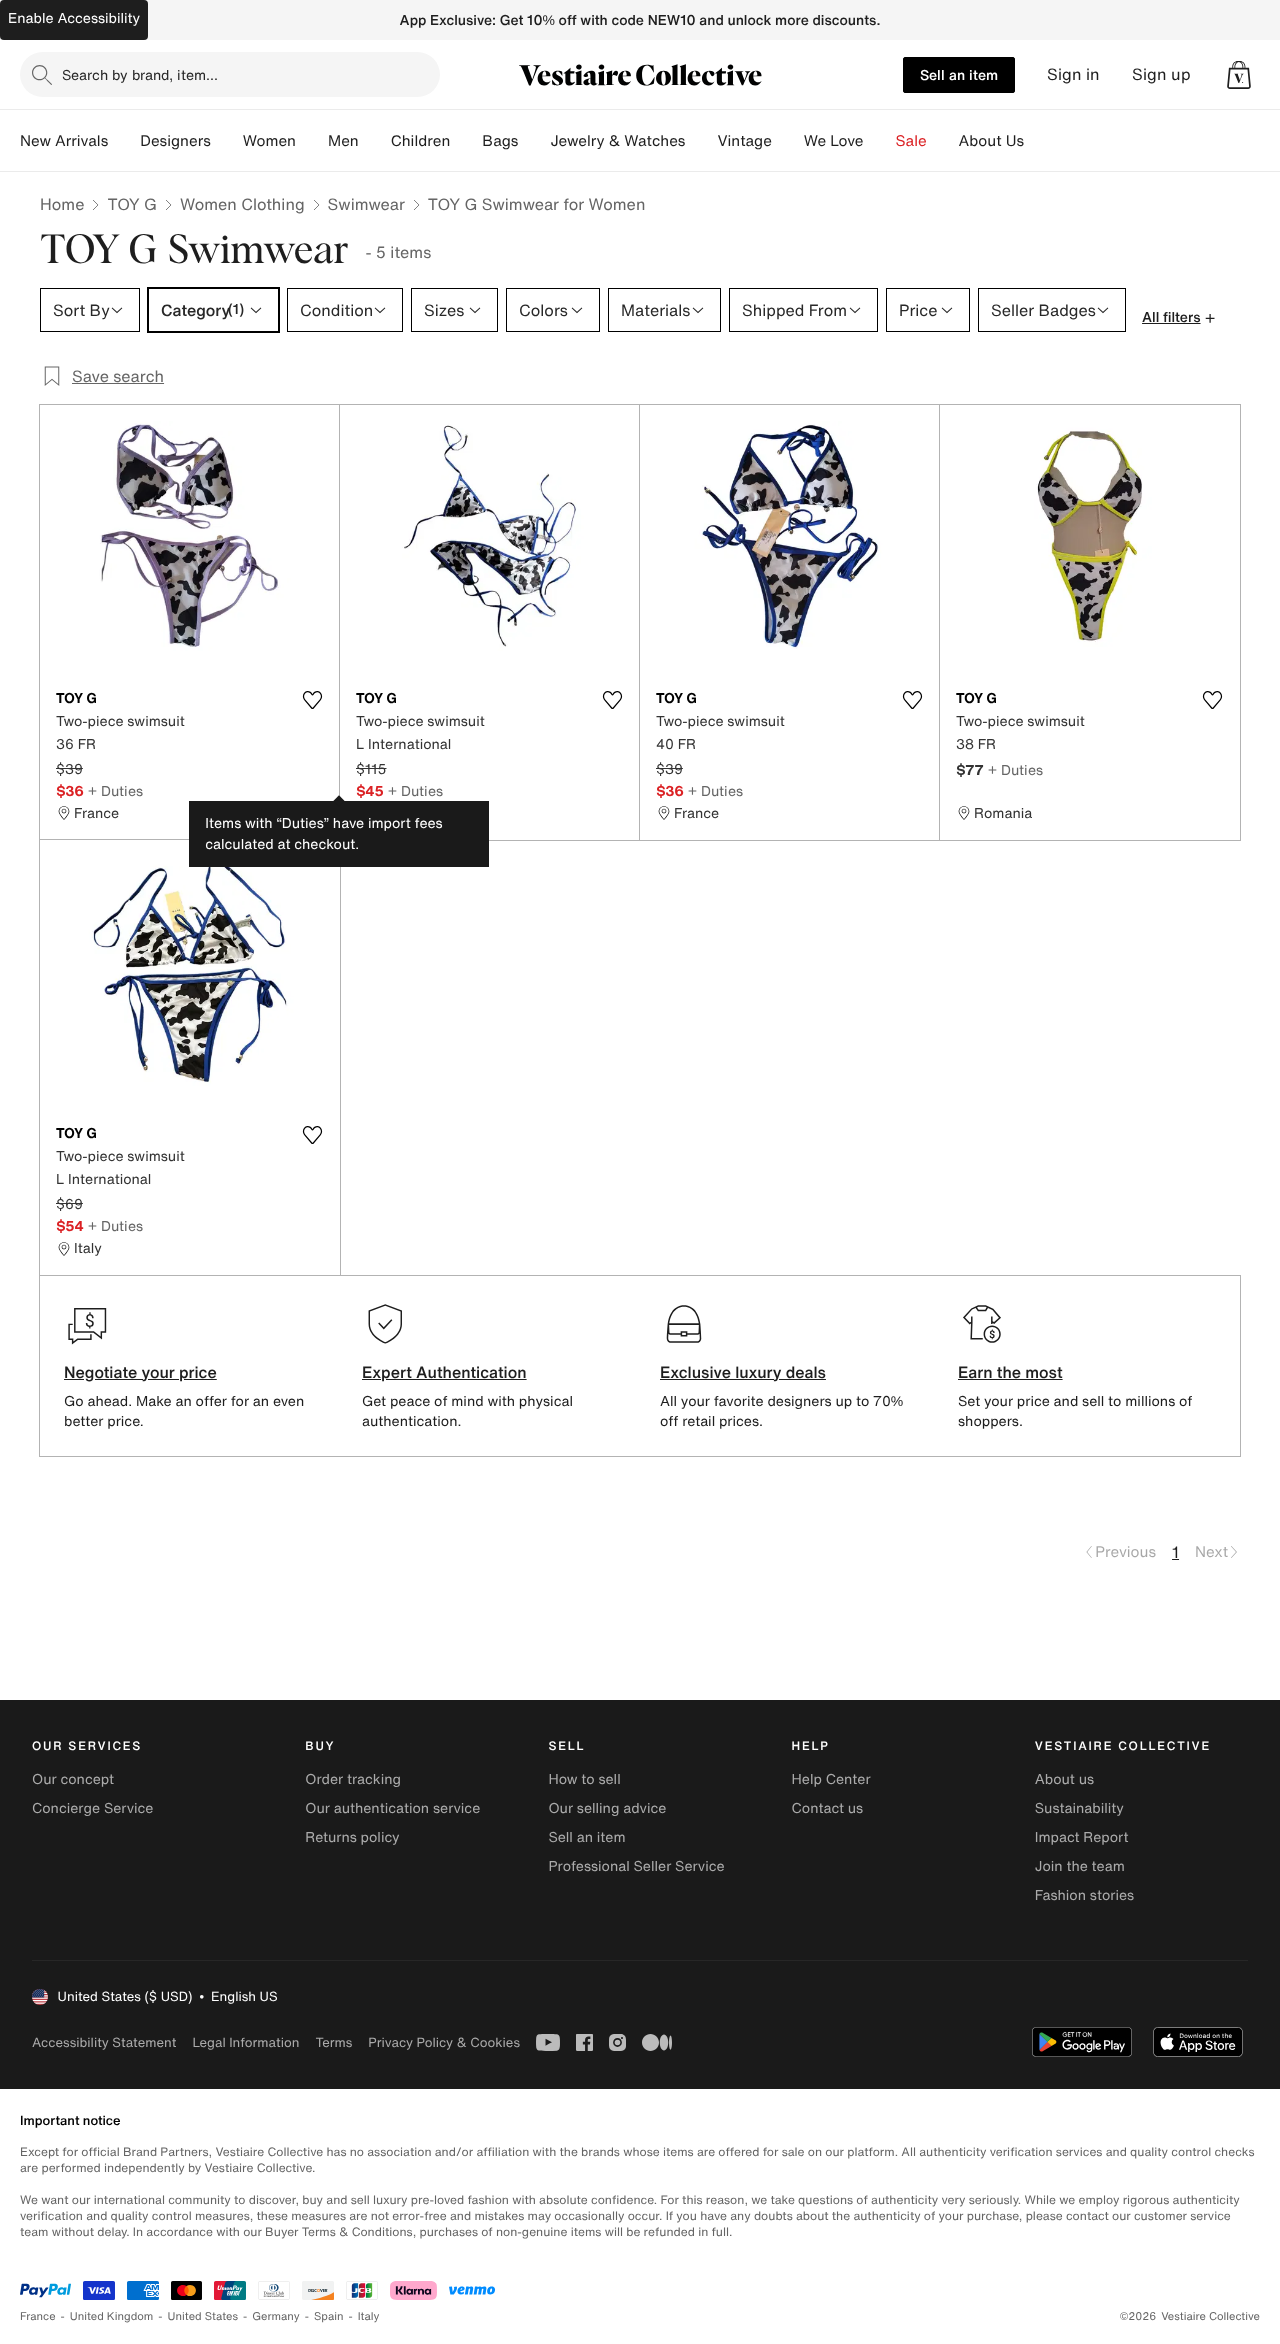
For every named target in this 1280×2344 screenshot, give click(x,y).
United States (203, 2316)
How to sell (584, 1779)
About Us (991, 141)
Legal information (245, 2042)
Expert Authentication (444, 1372)
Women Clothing (242, 204)
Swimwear (366, 204)
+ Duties (115, 790)
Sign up (1161, 74)
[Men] (375, 141)
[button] (1239, 75)
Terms (333, 2042)
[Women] (312, 141)
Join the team (1080, 1866)
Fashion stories (1084, 1895)
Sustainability (1079, 1808)
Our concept (73, 1779)
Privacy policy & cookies (444, 2042)
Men (343, 141)
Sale (911, 141)
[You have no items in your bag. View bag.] (1239, 75)
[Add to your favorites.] (312, 700)
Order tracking (353, 1779)
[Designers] (227, 141)
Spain (329, 2316)
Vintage (744, 141)
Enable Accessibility (74, 18)
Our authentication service (392, 1808)
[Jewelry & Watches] (701, 141)
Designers (175, 141)
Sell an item (959, 74)
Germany (276, 2316)
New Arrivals (64, 141)
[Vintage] (788, 141)
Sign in (1073, 74)
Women (269, 141)
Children (421, 141)
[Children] (466, 141)
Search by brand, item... (140, 74)
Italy (369, 2316)
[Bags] (534, 141)
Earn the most (1010, 1372)
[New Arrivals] (124, 141)
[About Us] (1040, 141)
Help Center (831, 1779)
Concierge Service (92, 1808)
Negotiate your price (140, 1372)
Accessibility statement (104, 2042)
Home (62, 204)
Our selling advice (607, 1808)
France (38, 2316)
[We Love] (880, 141)
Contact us (828, 1808)
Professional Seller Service (636, 1866)
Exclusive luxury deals (743, 1372)
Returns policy (352, 1837)
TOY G (132, 204)
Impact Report (1082, 1837)
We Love (834, 141)
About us (1064, 1779)
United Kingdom (112, 2316)
